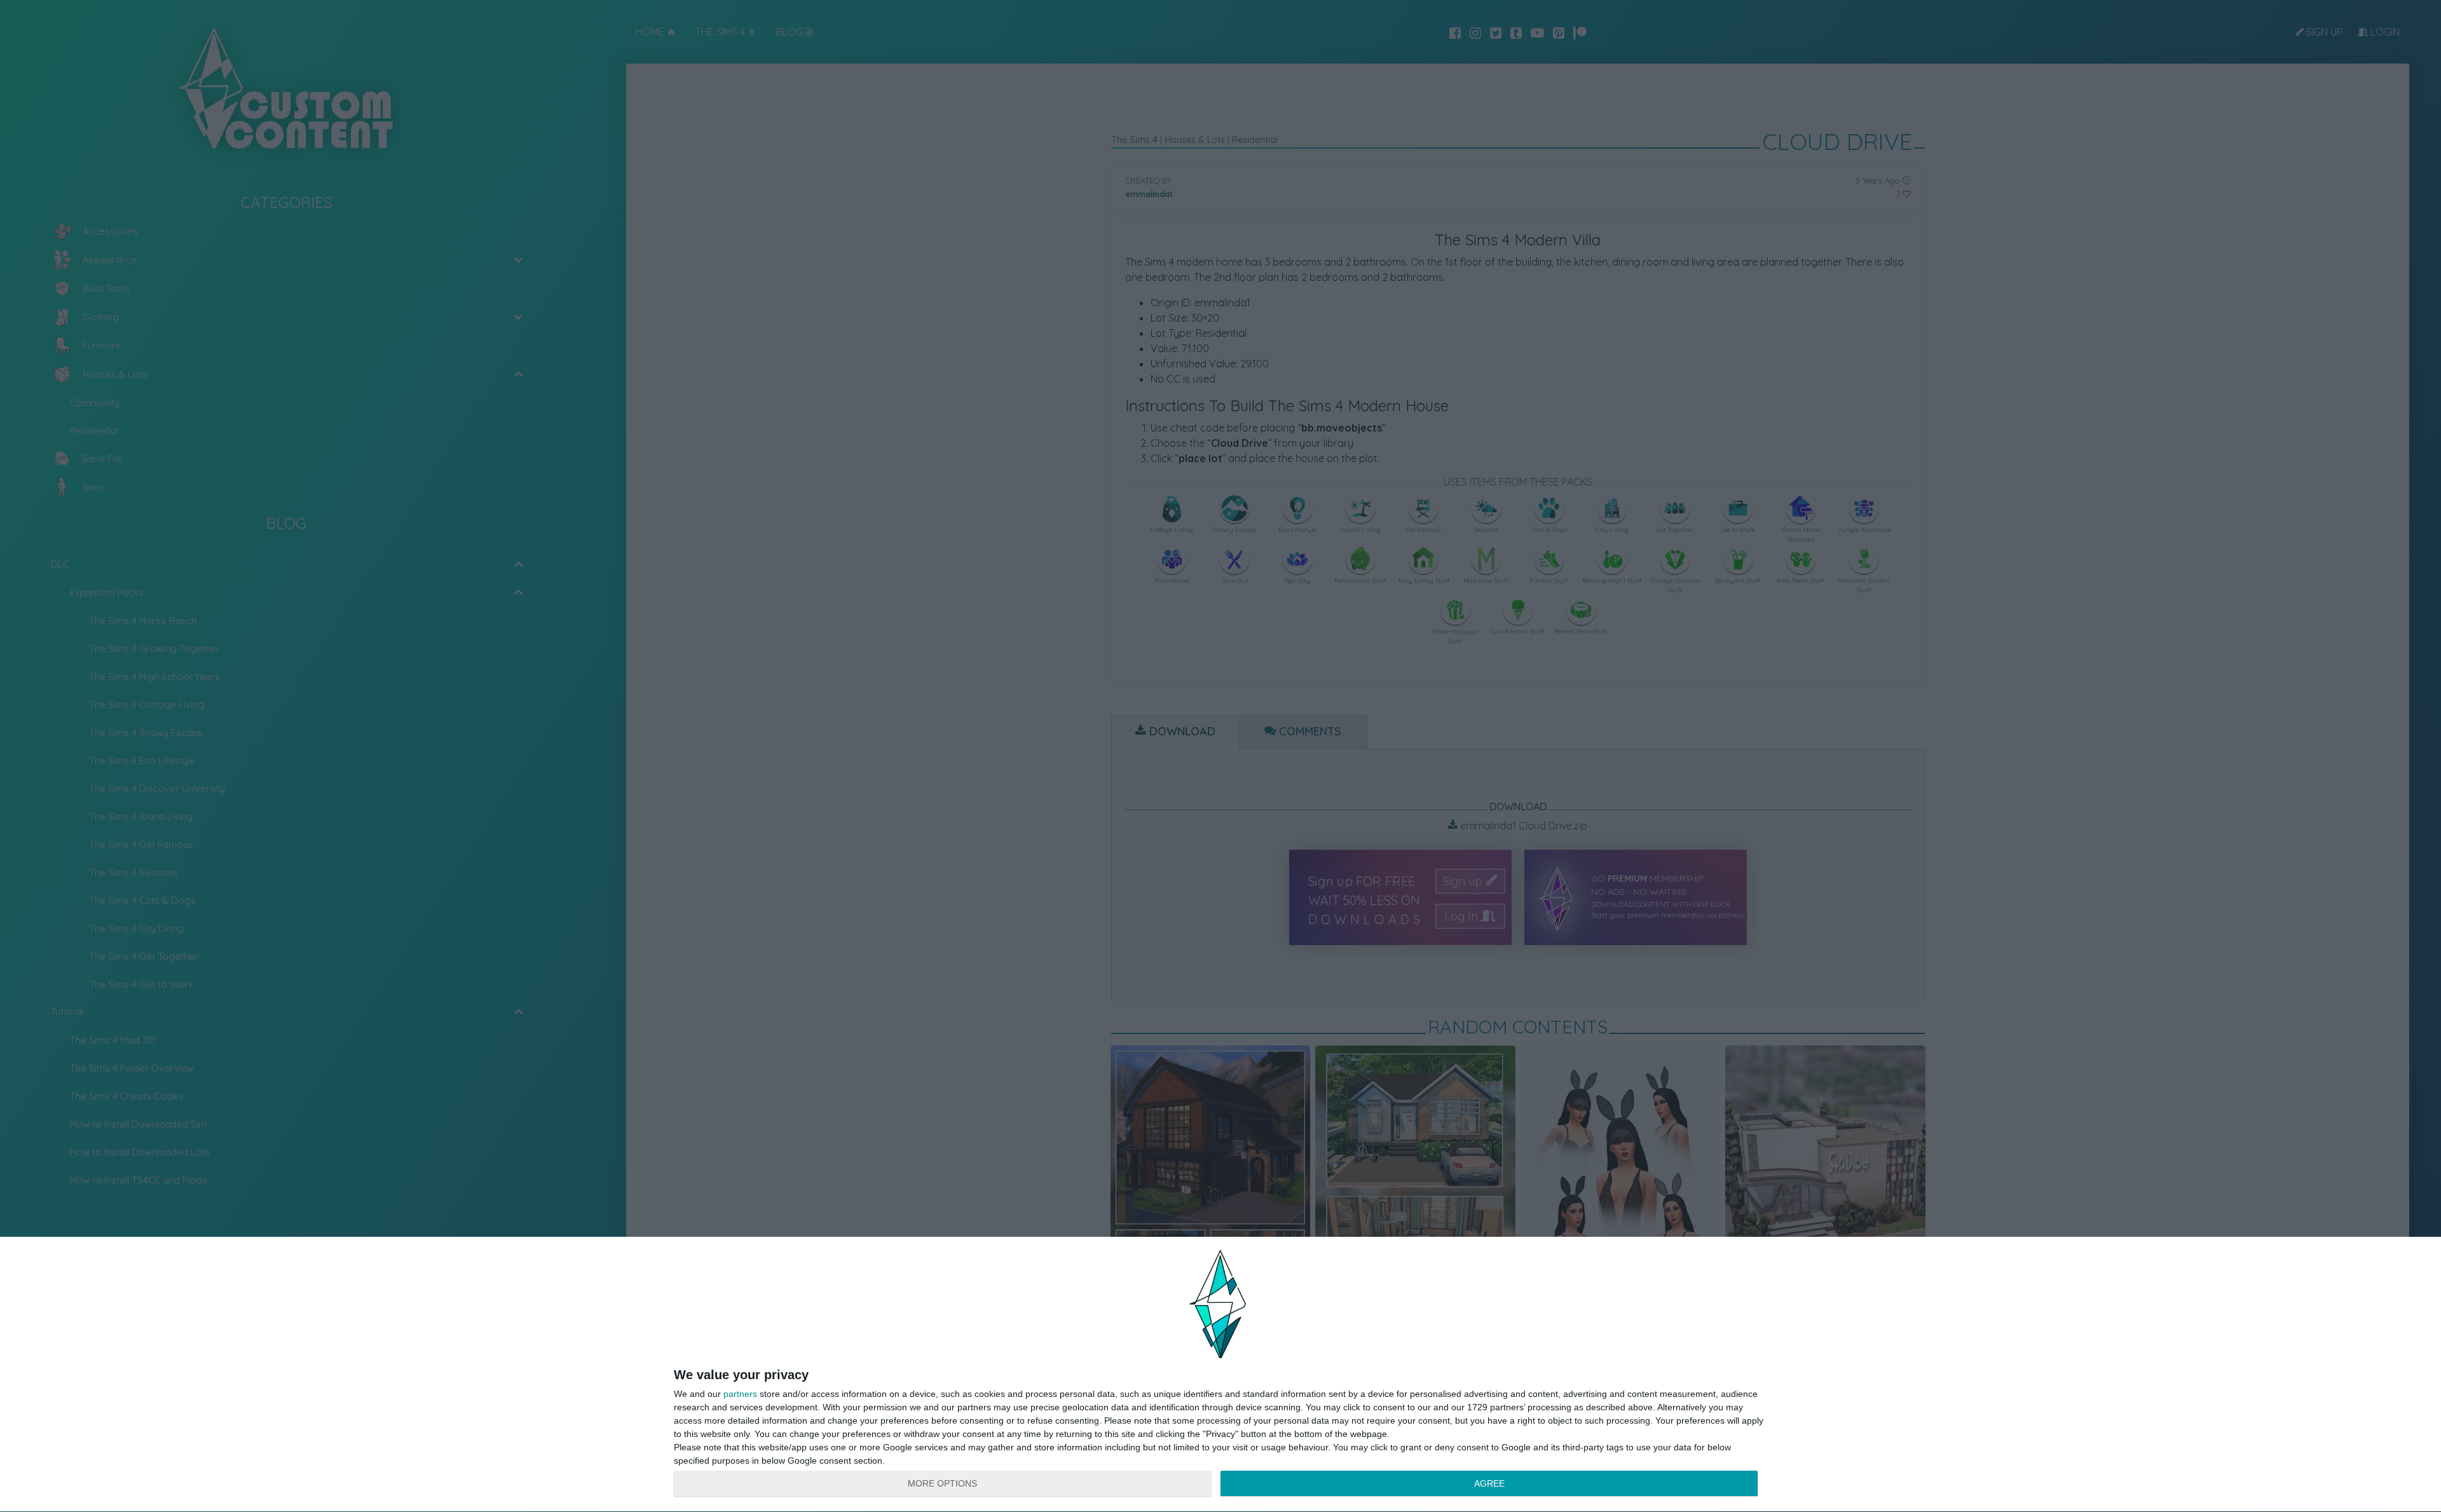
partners (740, 1394)
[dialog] (1220, 1375)
